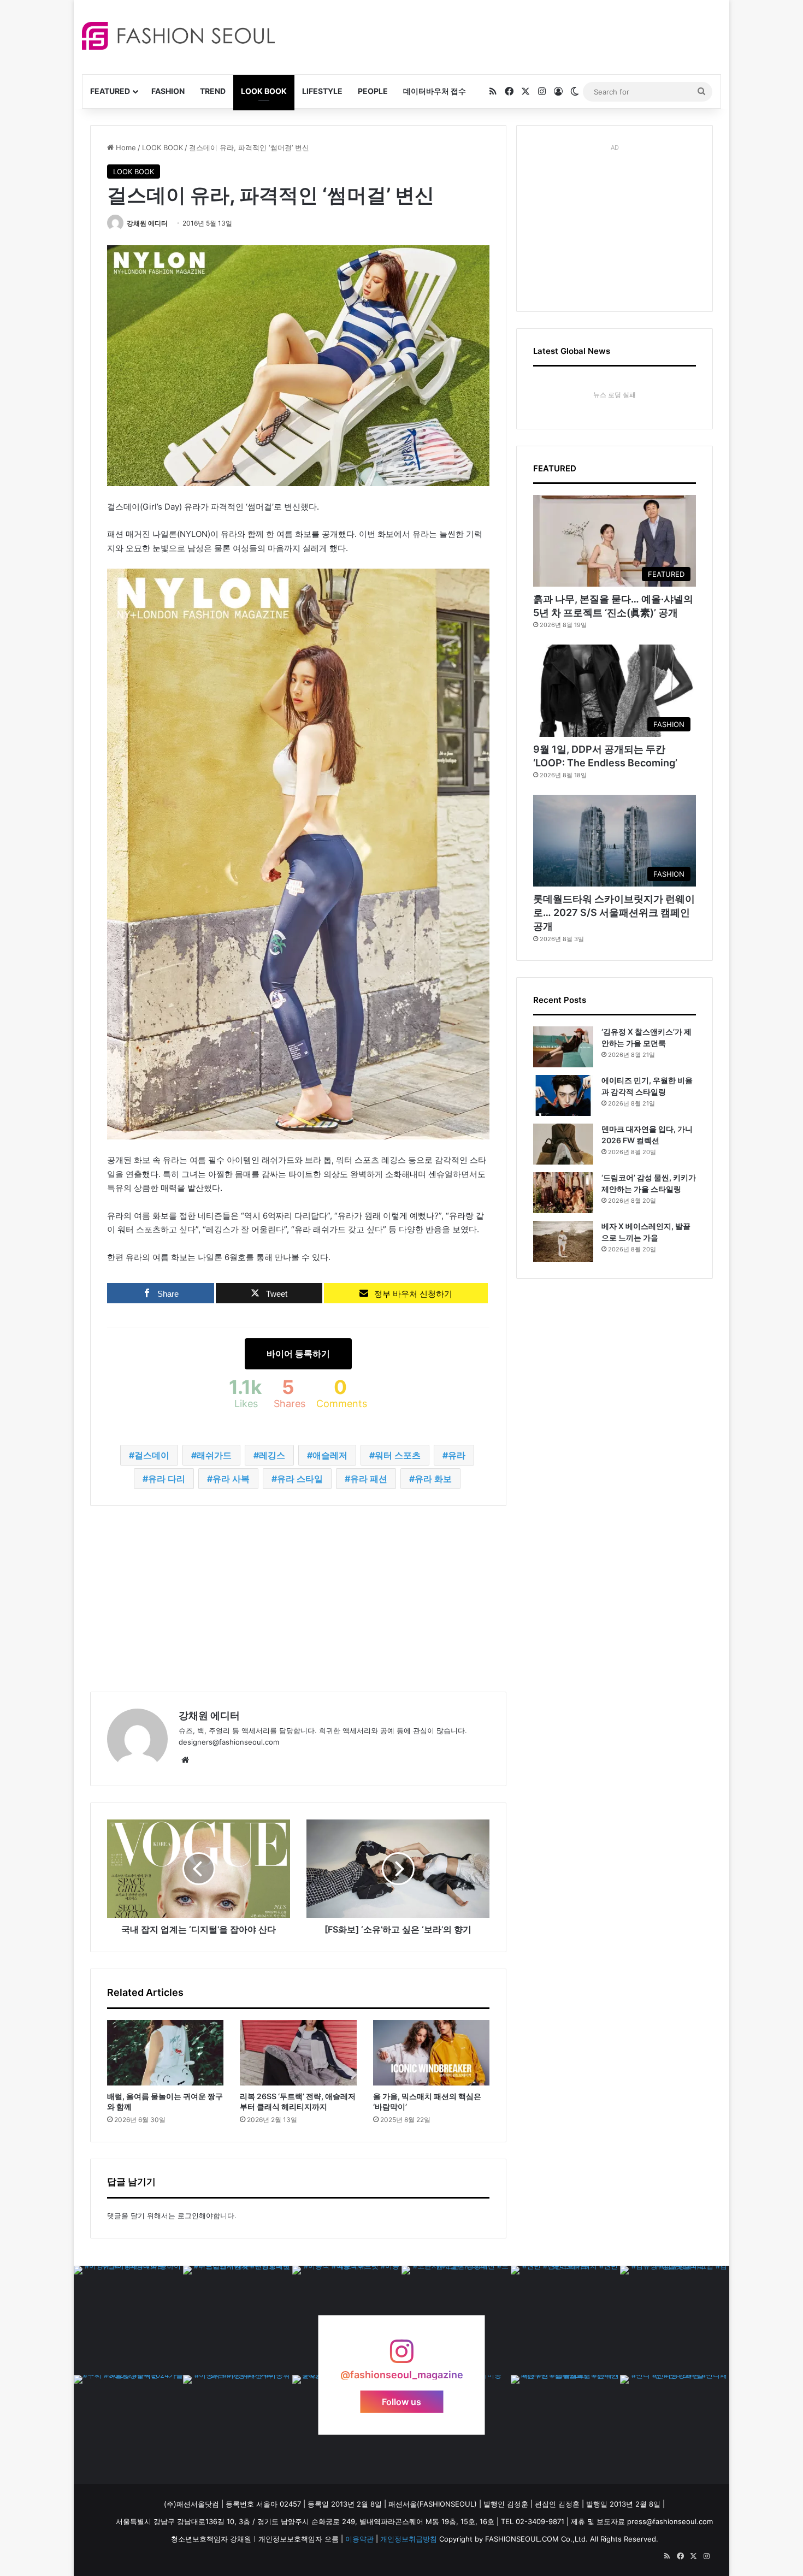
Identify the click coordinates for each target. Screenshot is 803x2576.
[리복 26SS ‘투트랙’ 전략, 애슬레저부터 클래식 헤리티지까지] (298, 2053)
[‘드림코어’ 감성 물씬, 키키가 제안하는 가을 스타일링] (563, 1193)
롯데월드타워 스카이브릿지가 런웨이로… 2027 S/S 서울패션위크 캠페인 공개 (614, 912)
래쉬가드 (214, 1455)
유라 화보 (433, 1479)
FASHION (168, 91)
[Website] (185, 1760)
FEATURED (110, 91)
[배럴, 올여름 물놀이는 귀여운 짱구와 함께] (165, 2053)
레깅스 (272, 1455)
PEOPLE (373, 91)
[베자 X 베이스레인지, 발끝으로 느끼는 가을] (563, 1241)
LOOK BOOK (264, 91)
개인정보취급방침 (409, 2539)
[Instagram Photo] (128, 2320)
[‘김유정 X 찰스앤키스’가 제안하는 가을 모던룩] (563, 1047)
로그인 (188, 2215)
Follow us (401, 2402)
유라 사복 (231, 1479)
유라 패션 (369, 1479)
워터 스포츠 (398, 1455)
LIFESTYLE (322, 91)
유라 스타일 (300, 1479)
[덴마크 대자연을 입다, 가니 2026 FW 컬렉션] (563, 1144)
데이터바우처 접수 (435, 91)
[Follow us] (401, 2357)
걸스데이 (152, 1455)
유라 (457, 1455)
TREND (213, 91)
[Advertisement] (499, 36)
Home (125, 147)
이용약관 (359, 2539)
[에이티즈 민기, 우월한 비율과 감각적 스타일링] (563, 1095)
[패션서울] (178, 36)
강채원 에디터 (147, 223)
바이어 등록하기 (298, 1354)
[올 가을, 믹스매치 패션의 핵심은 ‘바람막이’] (431, 2053)
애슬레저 (330, 1455)
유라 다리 (167, 1479)
